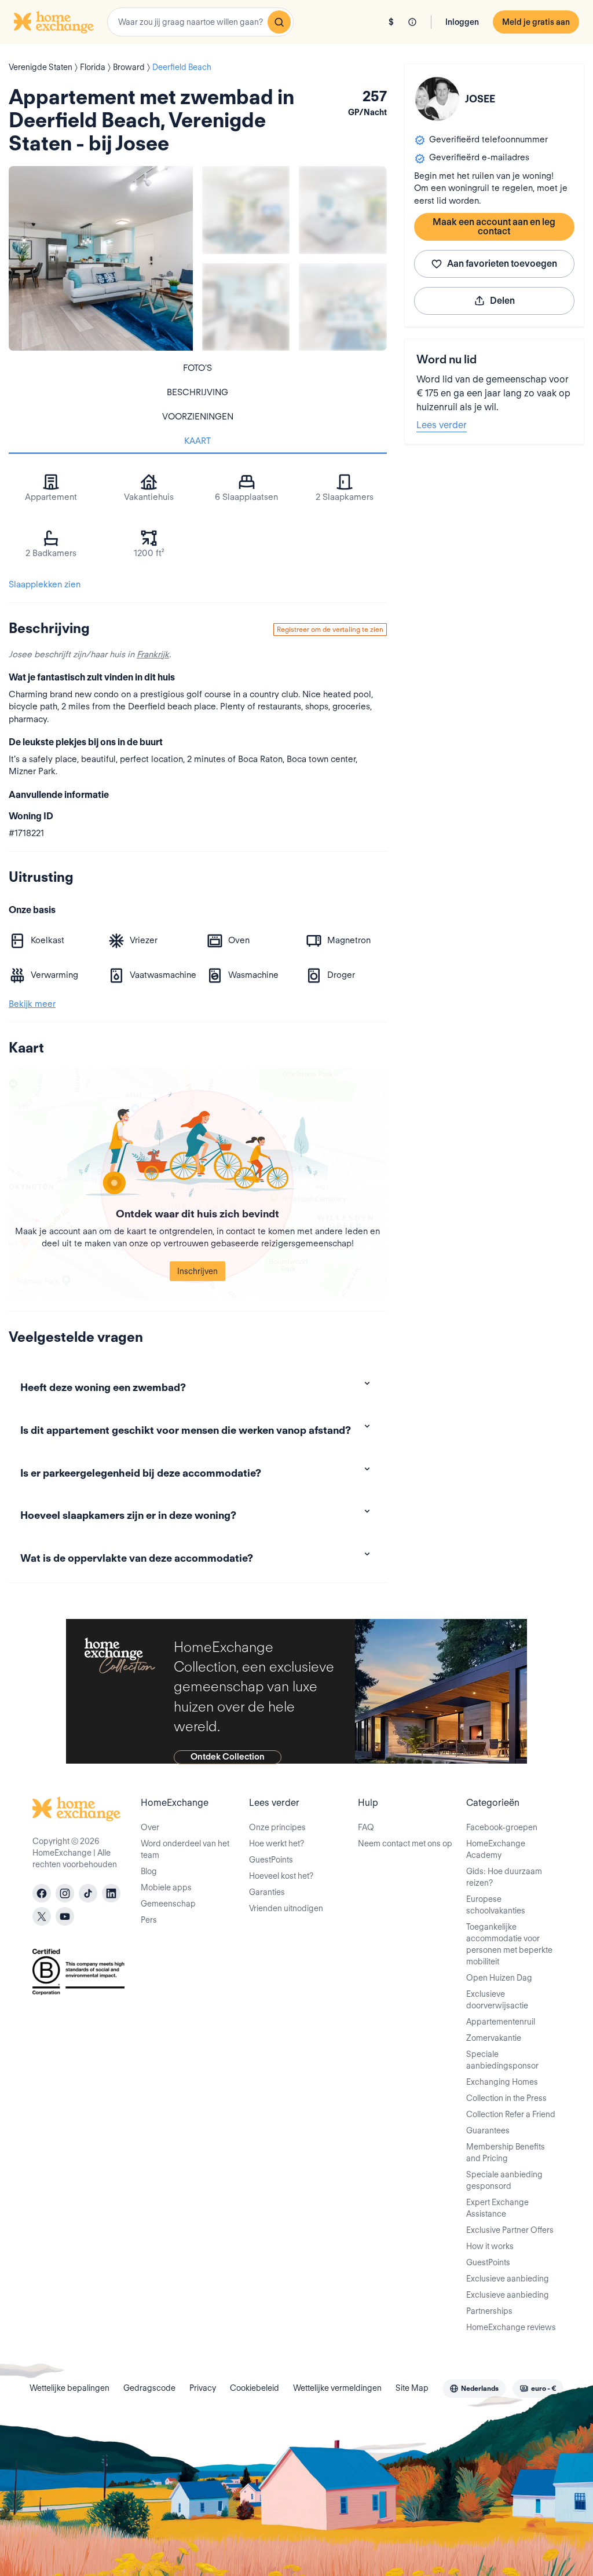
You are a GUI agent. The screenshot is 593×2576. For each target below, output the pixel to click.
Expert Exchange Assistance (497, 2208)
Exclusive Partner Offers (510, 2230)
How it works (490, 2246)
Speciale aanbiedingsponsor (502, 2060)
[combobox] (200, 22)
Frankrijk (153, 654)
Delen (502, 301)
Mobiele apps (166, 1887)
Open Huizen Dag (499, 1978)
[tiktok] (88, 1893)
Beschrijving (197, 392)
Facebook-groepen (502, 1827)
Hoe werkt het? (277, 1843)
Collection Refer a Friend (511, 2114)
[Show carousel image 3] (246, 307)
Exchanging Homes (502, 2082)
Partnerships (489, 2311)
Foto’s (197, 368)
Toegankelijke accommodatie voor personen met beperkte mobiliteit (509, 1944)
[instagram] (65, 1893)
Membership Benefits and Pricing (506, 2152)
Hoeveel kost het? (281, 1876)
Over (150, 1827)
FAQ (366, 1827)
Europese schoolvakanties (496, 1905)
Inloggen (462, 22)
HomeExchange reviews (511, 2327)
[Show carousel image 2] (343, 210)
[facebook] (42, 1893)
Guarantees (488, 2130)
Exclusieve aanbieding (508, 2279)
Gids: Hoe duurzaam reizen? (504, 1877)
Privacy (203, 2388)
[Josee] (437, 99)
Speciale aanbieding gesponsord (504, 2180)
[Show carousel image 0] (101, 258)
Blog (149, 1871)
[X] (42, 1916)
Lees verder (442, 425)
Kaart (197, 441)
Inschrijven (197, 1271)
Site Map (412, 2388)
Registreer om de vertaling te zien (330, 629)
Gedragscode (149, 2388)
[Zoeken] (279, 22)
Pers (149, 1920)
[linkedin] (111, 1893)
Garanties (267, 1892)
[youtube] (65, 1916)
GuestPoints (271, 1860)
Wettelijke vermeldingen (337, 2388)
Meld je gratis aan (536, 22)
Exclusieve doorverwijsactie (497, 2000)
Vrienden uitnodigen (286, 1908)
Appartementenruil (501, 2022)
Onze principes (277, 1827)
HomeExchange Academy (496, 1849)
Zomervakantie (494, 2038)
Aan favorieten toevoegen (502, 264)
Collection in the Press (506, 2098)
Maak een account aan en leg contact (494, 227)
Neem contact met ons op (405, 1843)
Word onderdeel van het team (185, 1849)
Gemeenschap (168, 1904)
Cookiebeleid (255, 2388)
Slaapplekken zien (45, 584)
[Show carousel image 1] (246, 210)
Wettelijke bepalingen (69, 2388)
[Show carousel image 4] (343, 307)
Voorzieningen (198, 417)
